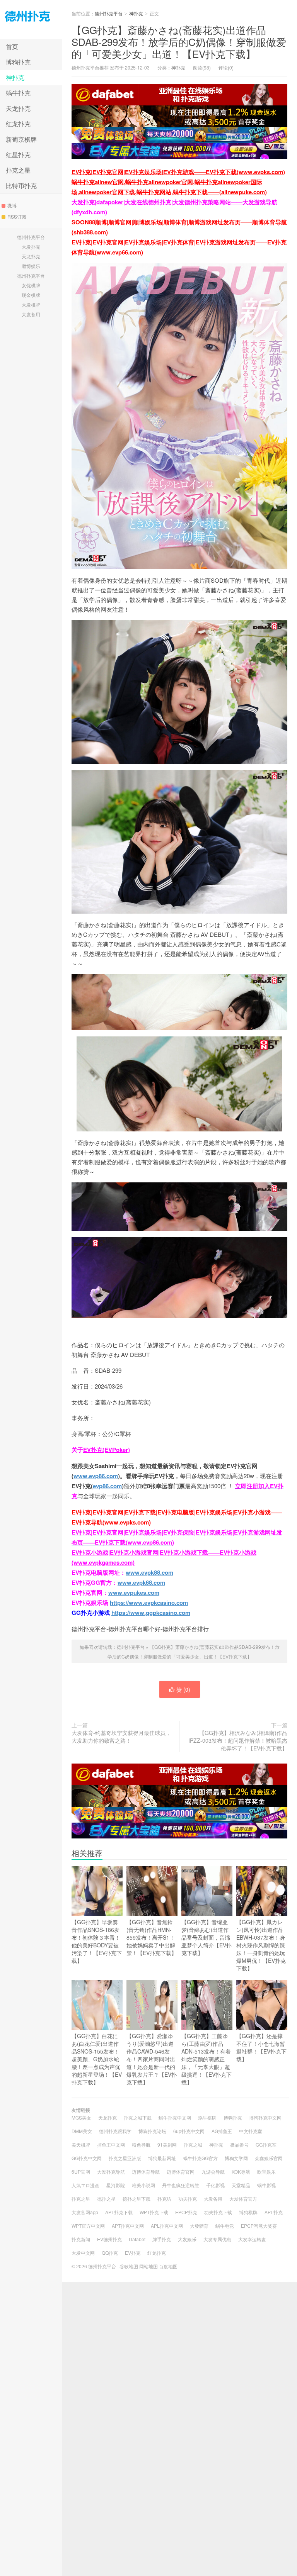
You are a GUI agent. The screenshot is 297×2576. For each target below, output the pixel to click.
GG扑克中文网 (87, 2158)
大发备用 (31, 314)
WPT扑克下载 (154, 2212)
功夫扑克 (188, 2199)
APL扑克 (274, 2212)
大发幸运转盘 (252, 2239)
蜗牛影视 (266, 2185)
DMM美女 (82, 2131)
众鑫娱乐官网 (269, 2158)
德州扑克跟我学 (115, 2131)
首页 (12, 47)
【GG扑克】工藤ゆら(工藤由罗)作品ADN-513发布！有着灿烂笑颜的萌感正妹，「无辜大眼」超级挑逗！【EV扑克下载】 (207, 2059)
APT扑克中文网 (128, 2226)
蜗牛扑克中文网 (175, 2117)
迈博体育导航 (146, 2172)
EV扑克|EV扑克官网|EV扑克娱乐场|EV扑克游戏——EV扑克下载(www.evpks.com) (178, 172)
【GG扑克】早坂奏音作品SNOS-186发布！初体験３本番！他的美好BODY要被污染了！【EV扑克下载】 (97, 1941)
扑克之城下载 (138, 2117)
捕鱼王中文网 (111, 2144)
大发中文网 (83, 2253)
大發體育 (199, 2226)
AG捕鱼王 (222, 2131)
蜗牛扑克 (18, 93)
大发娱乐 (187, 2239)
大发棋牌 (31, 304)
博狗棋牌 (248, 2212)
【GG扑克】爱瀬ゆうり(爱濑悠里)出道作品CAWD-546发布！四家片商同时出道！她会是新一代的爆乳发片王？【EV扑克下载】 (152, 2059)
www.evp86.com (96, 1476)
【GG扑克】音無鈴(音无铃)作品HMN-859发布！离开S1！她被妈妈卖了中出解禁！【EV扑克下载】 (152, 1937)
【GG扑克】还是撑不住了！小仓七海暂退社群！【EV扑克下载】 (261, 2047)
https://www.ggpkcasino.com (151, 1613)
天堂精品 (241, 2185)
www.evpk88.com (149, 1572)
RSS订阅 (17, 216)
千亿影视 (215, 2185)
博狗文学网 (236, 2158)
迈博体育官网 (181, 2172)
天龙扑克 (18, 108)
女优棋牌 (31, 285)
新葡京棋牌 (21, 139)
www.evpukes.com (134, 1592)
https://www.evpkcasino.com (149, 1603)
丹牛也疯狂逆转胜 (181, 2185)
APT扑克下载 (119, 2212)
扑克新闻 (81, 2239)
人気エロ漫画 (85, 2185)
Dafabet (137, 2239)
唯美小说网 (143, 2185)
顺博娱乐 (31, 266)
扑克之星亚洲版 (125, 2158)
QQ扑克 (110, 2253)
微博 (12, 205)
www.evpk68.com (141, 1582)
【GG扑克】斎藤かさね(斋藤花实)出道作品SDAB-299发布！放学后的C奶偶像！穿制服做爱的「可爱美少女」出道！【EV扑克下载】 (179, 42)
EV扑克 (133, 2253)
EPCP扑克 (186, 2212)
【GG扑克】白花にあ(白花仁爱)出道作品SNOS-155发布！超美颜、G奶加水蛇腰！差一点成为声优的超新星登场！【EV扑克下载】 (97, 2059)
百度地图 (168, 2266)
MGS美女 (81, 2117)
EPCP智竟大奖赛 (259, 2226)
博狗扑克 (18, 62)
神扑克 (15, 77)
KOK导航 (241, 2172)
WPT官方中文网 (88, 2226)
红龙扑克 (18, 124)
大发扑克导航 (111, 2172)
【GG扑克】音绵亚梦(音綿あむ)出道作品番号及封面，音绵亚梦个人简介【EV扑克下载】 (207, 1937)
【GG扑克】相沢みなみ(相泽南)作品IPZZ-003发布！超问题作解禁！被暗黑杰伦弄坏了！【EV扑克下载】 (238, 1740)
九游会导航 (213, 2172)
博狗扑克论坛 (152, 2131)
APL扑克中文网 (167, 2226)
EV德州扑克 (109, 2239)
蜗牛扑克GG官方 (200, 2158)
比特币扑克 (21, 186)
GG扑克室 (266, 2144)
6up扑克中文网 (189, 2131)
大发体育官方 (243, 2199)
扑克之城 (193, 2144)
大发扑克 (31, 247)
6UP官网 (81, 2172)
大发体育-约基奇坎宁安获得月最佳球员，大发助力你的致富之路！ (121, 1737)
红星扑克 (18, 155)
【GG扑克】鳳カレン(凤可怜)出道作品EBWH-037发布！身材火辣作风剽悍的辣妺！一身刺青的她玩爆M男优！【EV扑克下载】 (261, 1945)
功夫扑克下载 (218, 2212)
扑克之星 (18, 170)
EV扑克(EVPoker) (107, 1450)
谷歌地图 (129, 2266)
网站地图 (148, 2266)
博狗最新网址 (162, 2158)
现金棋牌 (31, 295)
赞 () (183, 1689)
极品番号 (239, 2144)
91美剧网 (167, 2144)
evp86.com (107, 1486)
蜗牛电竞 (225, 2226)
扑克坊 (164, 2199)
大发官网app (85, 2212)
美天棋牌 (81, 2144)
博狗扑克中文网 (265, 2117)
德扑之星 (106, 2199)
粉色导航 (141, 2144)
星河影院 (116, 2185)
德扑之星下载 (137, 2199)
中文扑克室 (251, 2131)
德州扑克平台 (31, 20)
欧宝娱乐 (266, 2172)
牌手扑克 (162, 2239)
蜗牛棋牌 (207, 2117)
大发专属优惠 (217, 2239)
